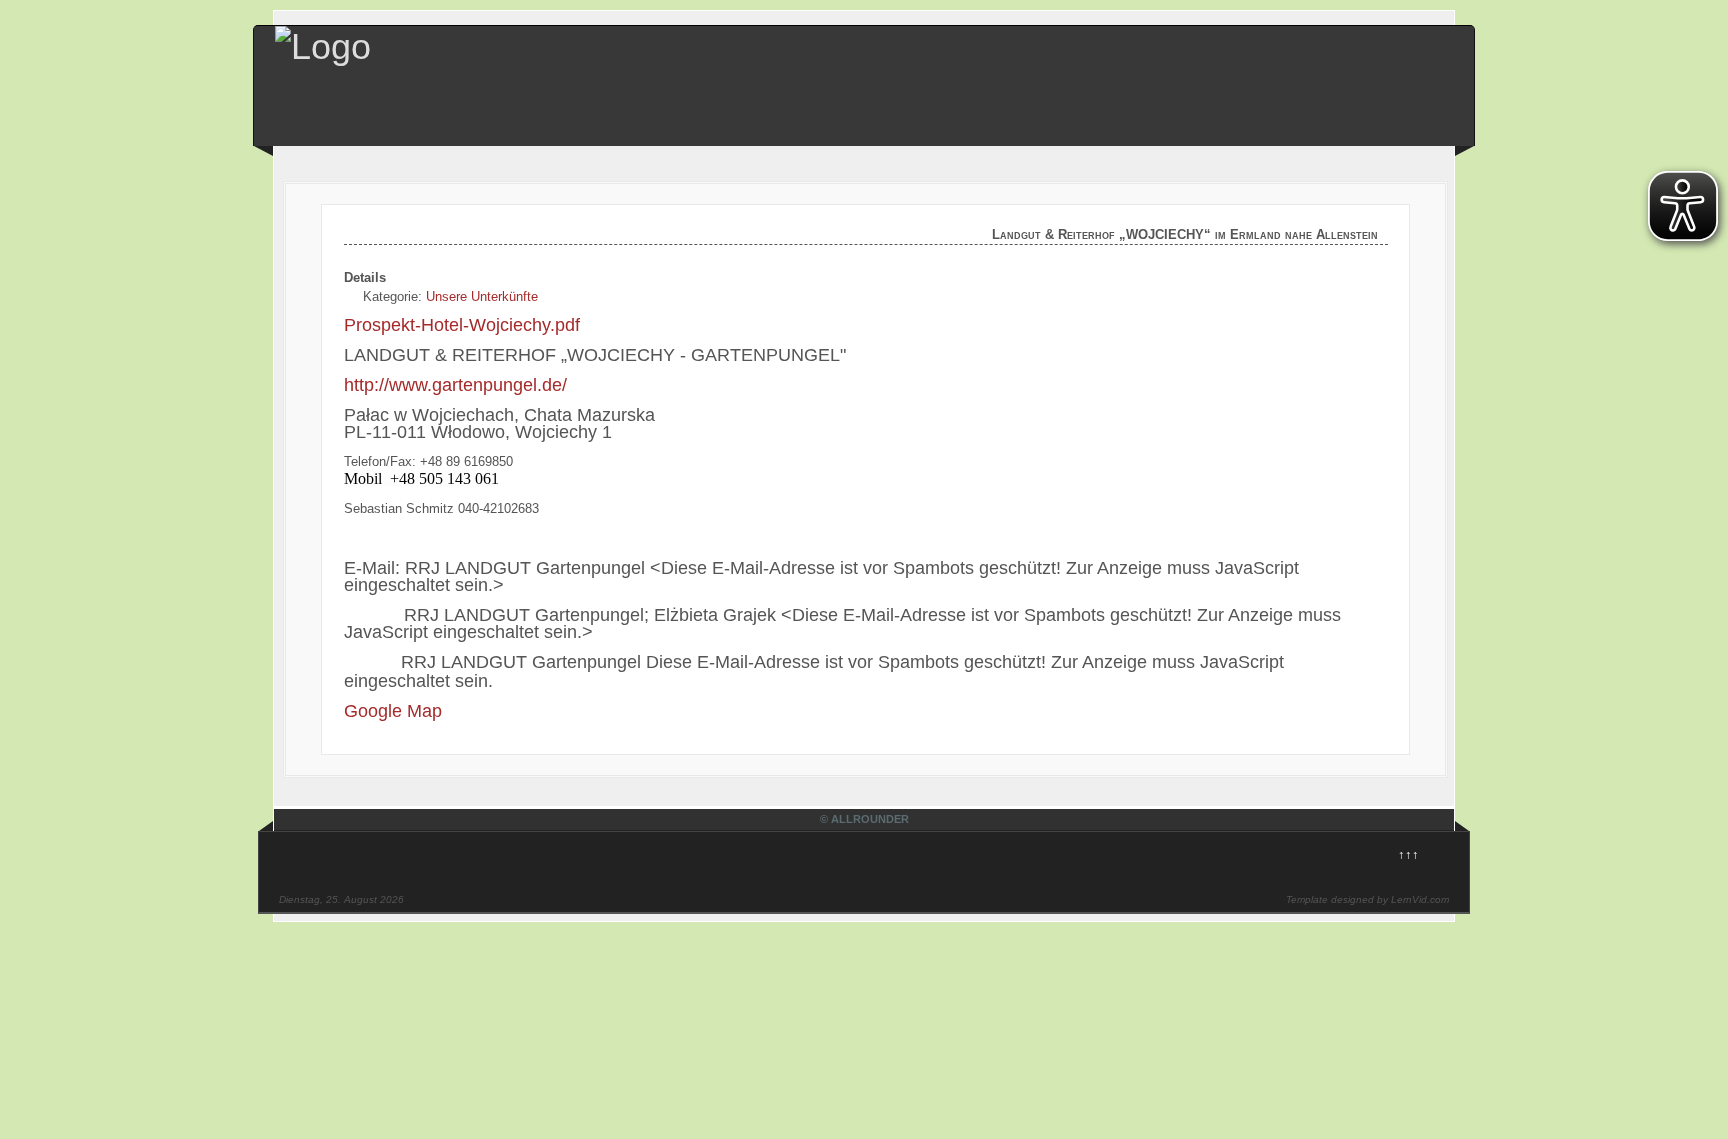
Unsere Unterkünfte (482, 296)
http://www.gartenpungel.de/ (455, 385)
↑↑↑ (1408, 854)
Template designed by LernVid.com (1367, 899)
